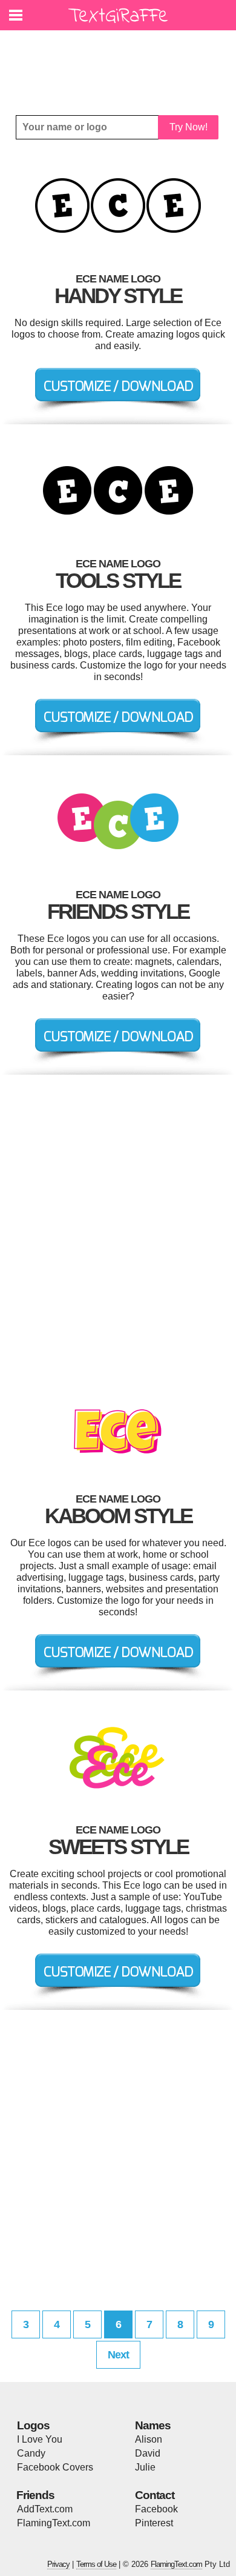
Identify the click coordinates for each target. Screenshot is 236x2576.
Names (153, 2425)
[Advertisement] (121, 64)
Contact (155, 2495)
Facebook (156, 2509)
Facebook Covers (55, 2467)
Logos (33, 2425)
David (148, 2453)
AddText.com (45, 2509)
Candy (31, 2453)
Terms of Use (96, 2564)
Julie (145, 2467)
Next (118, 2355)
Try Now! (188, 127)
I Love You (40, 2439)
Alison (149, 2439)
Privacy (58, 2564)
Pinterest (154, 2523)
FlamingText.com (54, 2523)
